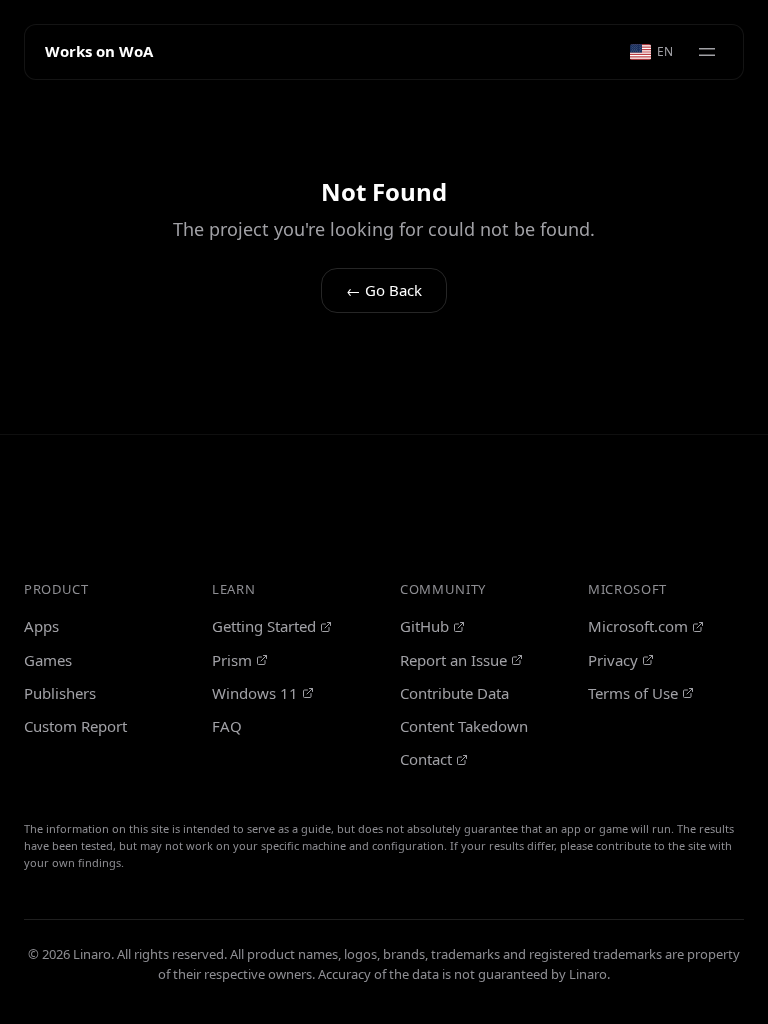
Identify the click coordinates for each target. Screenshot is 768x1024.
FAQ (227, 726)
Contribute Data (454, 693)
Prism (232, 660)
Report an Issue (453, 660)
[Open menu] (707, 52)
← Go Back (384, 290)
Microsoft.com (638, 626)
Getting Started (264, 626)
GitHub (424, 626)
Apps (41, 626)
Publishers (60, 693)
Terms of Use (633, 693)
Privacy (613, 660)
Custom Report (75, 726)
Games (48, 660)
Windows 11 (255, 693)
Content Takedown (464, 726)
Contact (426, 759)
